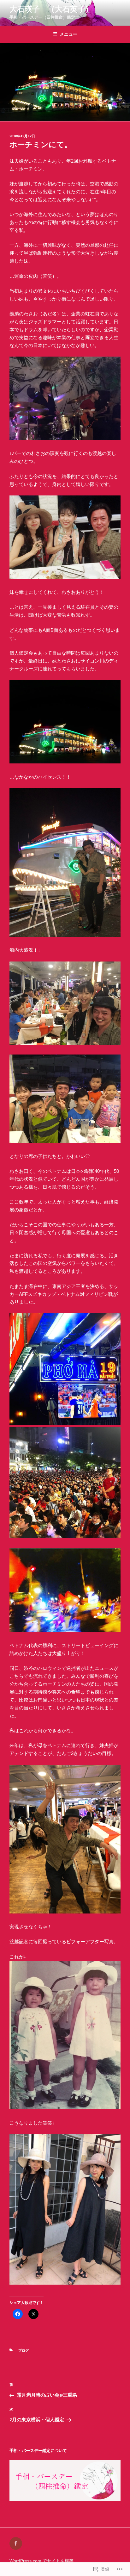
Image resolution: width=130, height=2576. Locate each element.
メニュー (68, 34)
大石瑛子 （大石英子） (51, 9)
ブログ (24, 2350)
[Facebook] (16, 2543)
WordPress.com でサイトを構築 (41, 2561)
